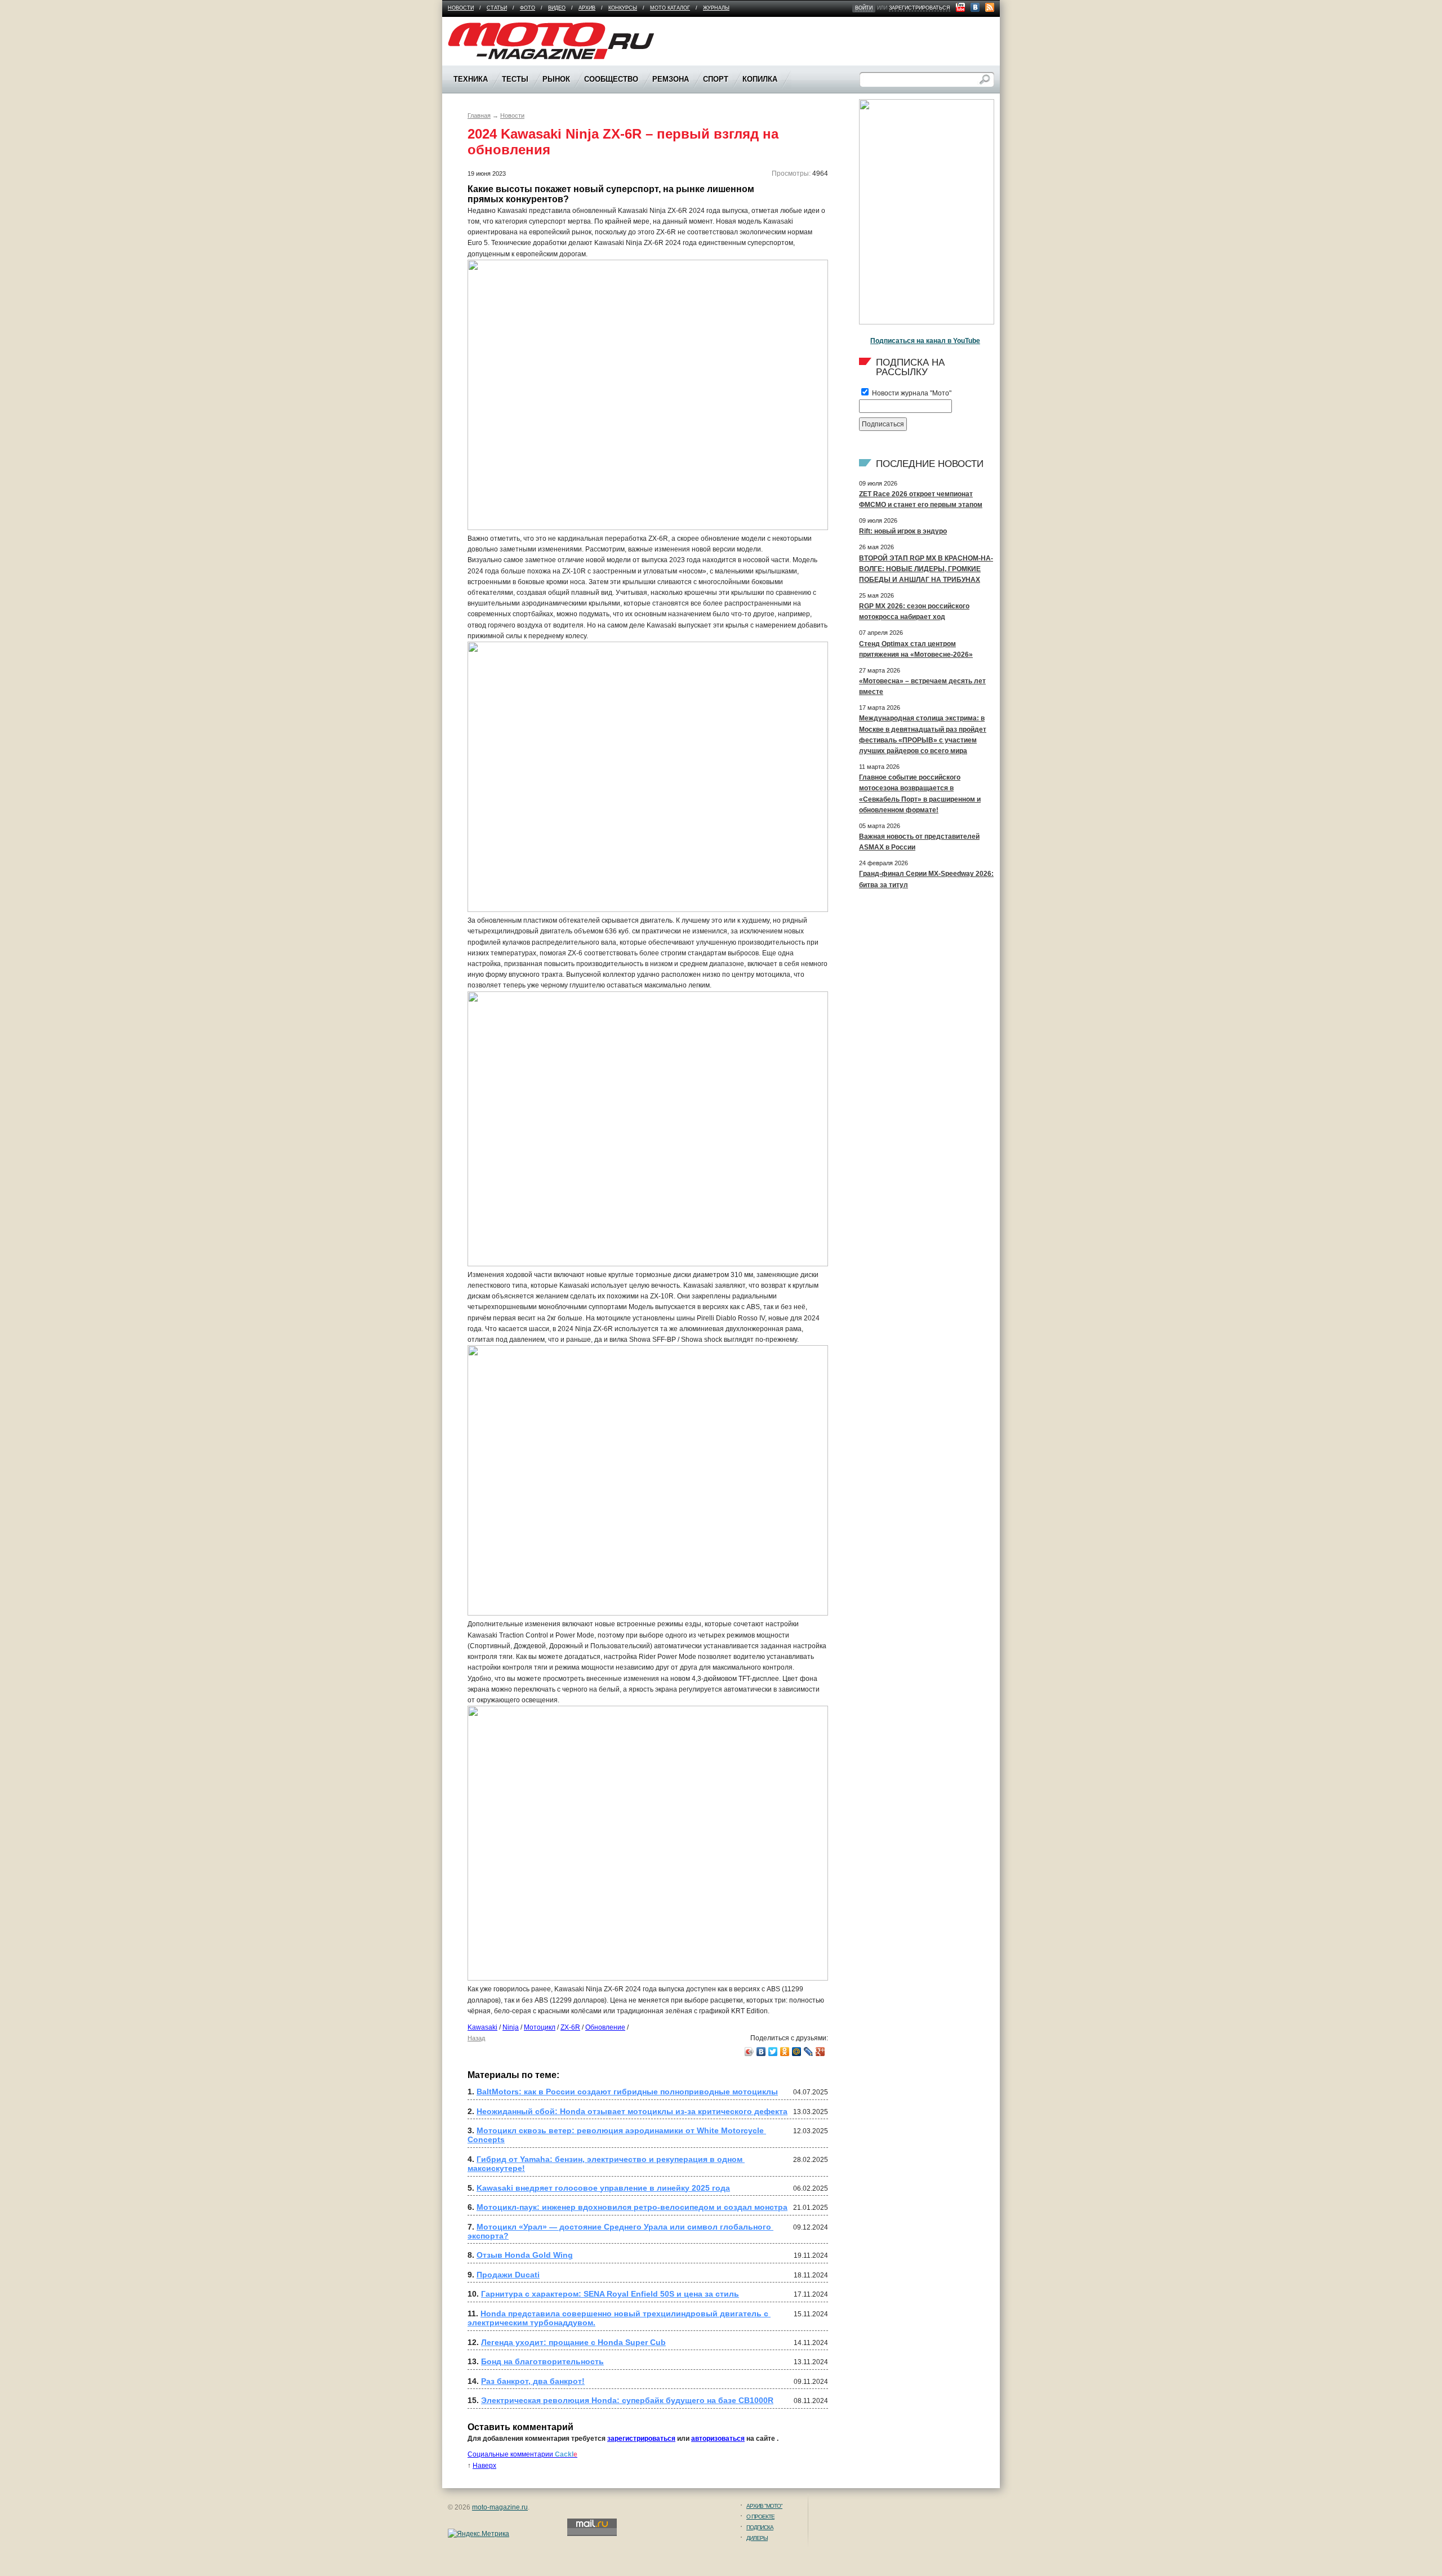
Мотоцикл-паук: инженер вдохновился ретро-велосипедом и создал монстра (632, 2207)
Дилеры (757, 2538)
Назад (476, 2038)
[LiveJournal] (809, 2052)
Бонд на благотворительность (542, 2361)
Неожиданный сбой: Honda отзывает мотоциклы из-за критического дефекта (632, 2111)
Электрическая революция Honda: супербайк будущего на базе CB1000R (627, 2400)
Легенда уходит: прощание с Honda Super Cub (573, 2342)
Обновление (605, 2027)
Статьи (497, 8)
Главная (479, 115)
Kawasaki (482, 2027)
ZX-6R (570, 2027)
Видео (557, 8)
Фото (528, 8)
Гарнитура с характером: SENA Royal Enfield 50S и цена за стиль (610, 2294)
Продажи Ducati (508, 2275)
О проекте (760, 2517)
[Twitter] (773, 2052)
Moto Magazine (471, 28)
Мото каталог (670, 8)
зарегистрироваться (920, 8)
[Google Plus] (820, 2052)
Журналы (716, 8)
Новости (461, 8)
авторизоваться (718, 2439)
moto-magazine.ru (500, 2507)
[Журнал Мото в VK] (975, 7)
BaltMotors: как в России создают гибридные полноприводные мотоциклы (627, 2092)
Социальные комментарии (522, 2454)
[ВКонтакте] (761, 2052)
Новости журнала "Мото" (911, 393)
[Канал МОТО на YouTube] (960, 7)
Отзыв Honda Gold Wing (525, 2255)
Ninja (511, 2027)
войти (864, 8)
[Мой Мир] (797, 2052)
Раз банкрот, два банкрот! (533, 2381)
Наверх (484, 2466)
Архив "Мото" (764, 2506)
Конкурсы (623, 8)
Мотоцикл (540, 2027)
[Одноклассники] (785, 2052)
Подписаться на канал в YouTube (925, 341)
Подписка (760, 2527)
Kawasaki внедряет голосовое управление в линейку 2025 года (603, 2188)
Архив (587, 8)
